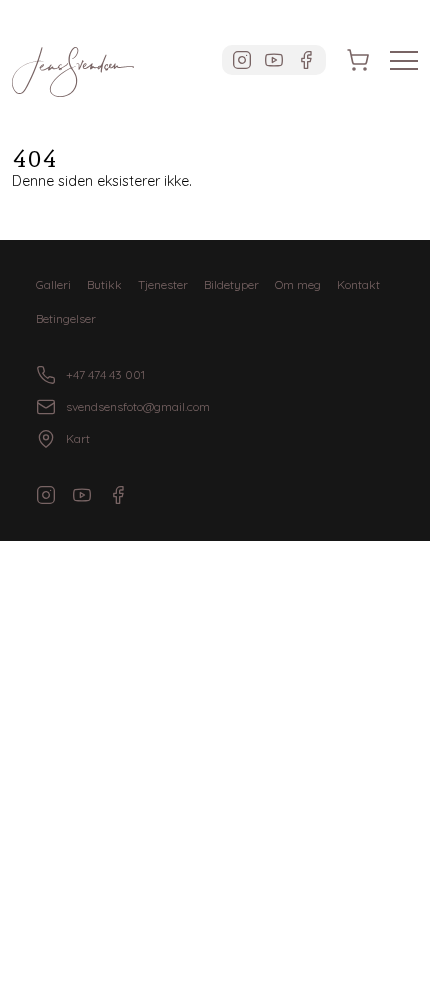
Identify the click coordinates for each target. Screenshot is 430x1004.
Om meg (298, 284)
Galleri (53, 284)
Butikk (104, 284)
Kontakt (358, 284)
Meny (404, 60)
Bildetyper (231, 284)
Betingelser (66, 318)
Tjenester (163, 284)
